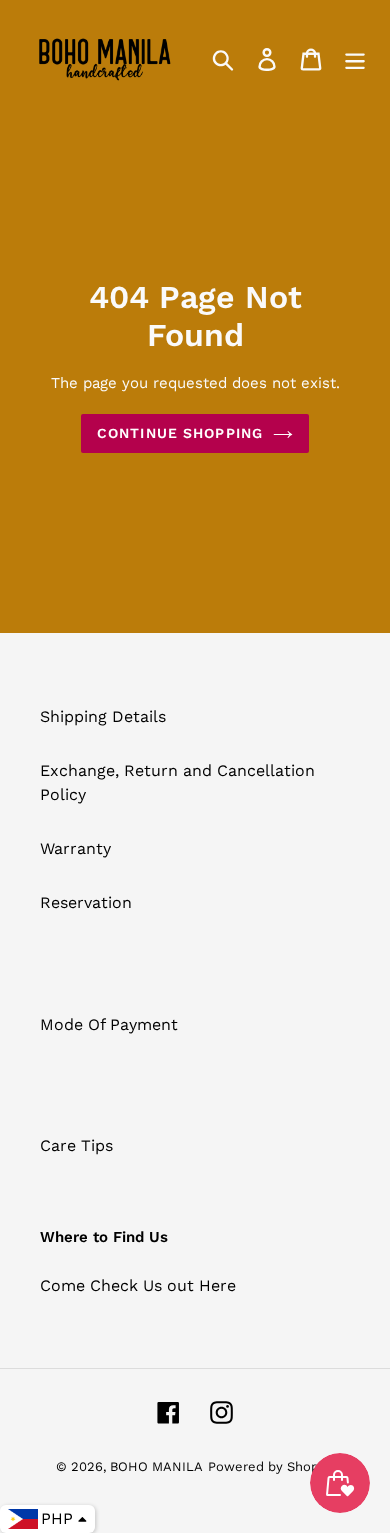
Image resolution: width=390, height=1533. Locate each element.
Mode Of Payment (109, 1024)
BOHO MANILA (156, 1466)
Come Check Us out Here (138, 1285)
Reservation (86, 902)
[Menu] (355, 58)
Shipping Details (103, 716)
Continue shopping (180, 433)
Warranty (75, 848)
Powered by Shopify (271, 1466)
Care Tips (76, 1145)
